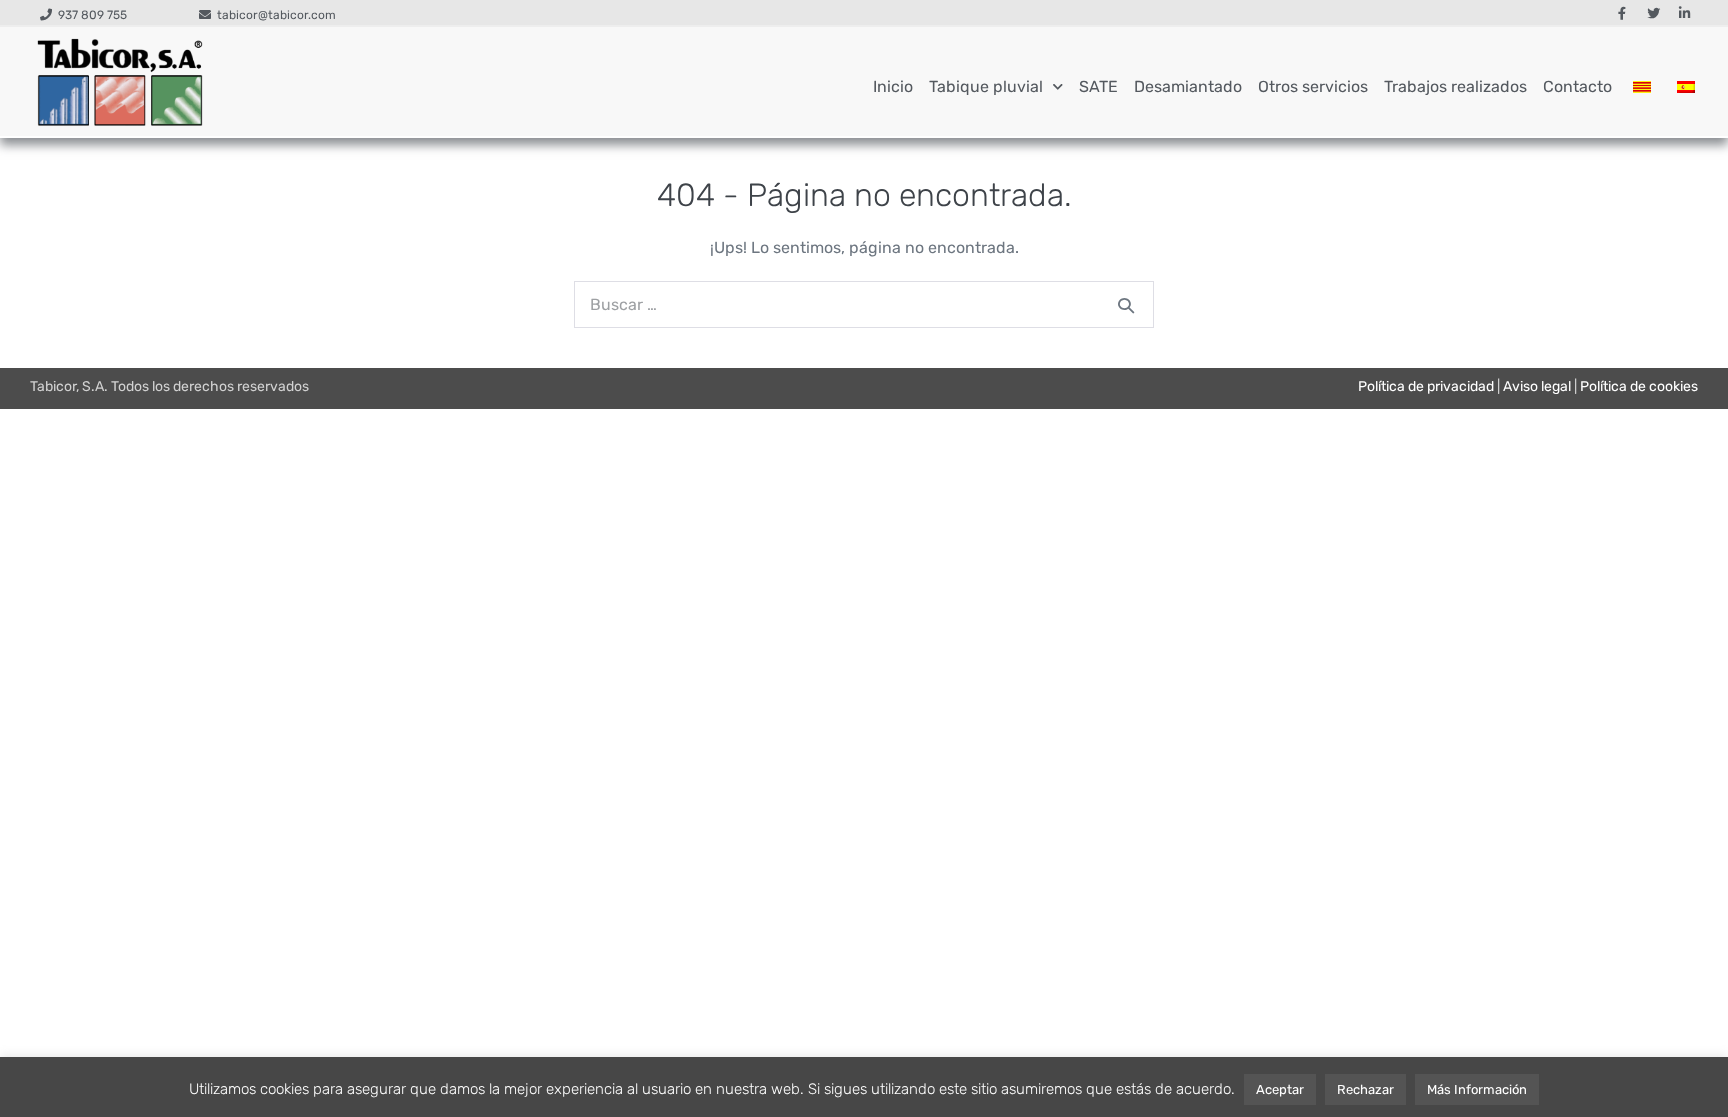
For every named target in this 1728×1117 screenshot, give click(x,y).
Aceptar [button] (1280, 1089)
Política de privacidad (1426, 386)
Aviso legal (1537, 386)
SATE (1098, 86)
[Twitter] (1653, 14)
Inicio (893, 86)
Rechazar (1365, 1089)
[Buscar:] (864, 304)
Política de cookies (1639, 386)
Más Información (1477, 1089)
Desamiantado (1188, 86)
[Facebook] (1622, 14)
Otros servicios (1313, 86)
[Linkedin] (1684, 14)
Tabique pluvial (986, 86)
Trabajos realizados (1455, 86)
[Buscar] (1126, 305)
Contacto (1577, 86)
